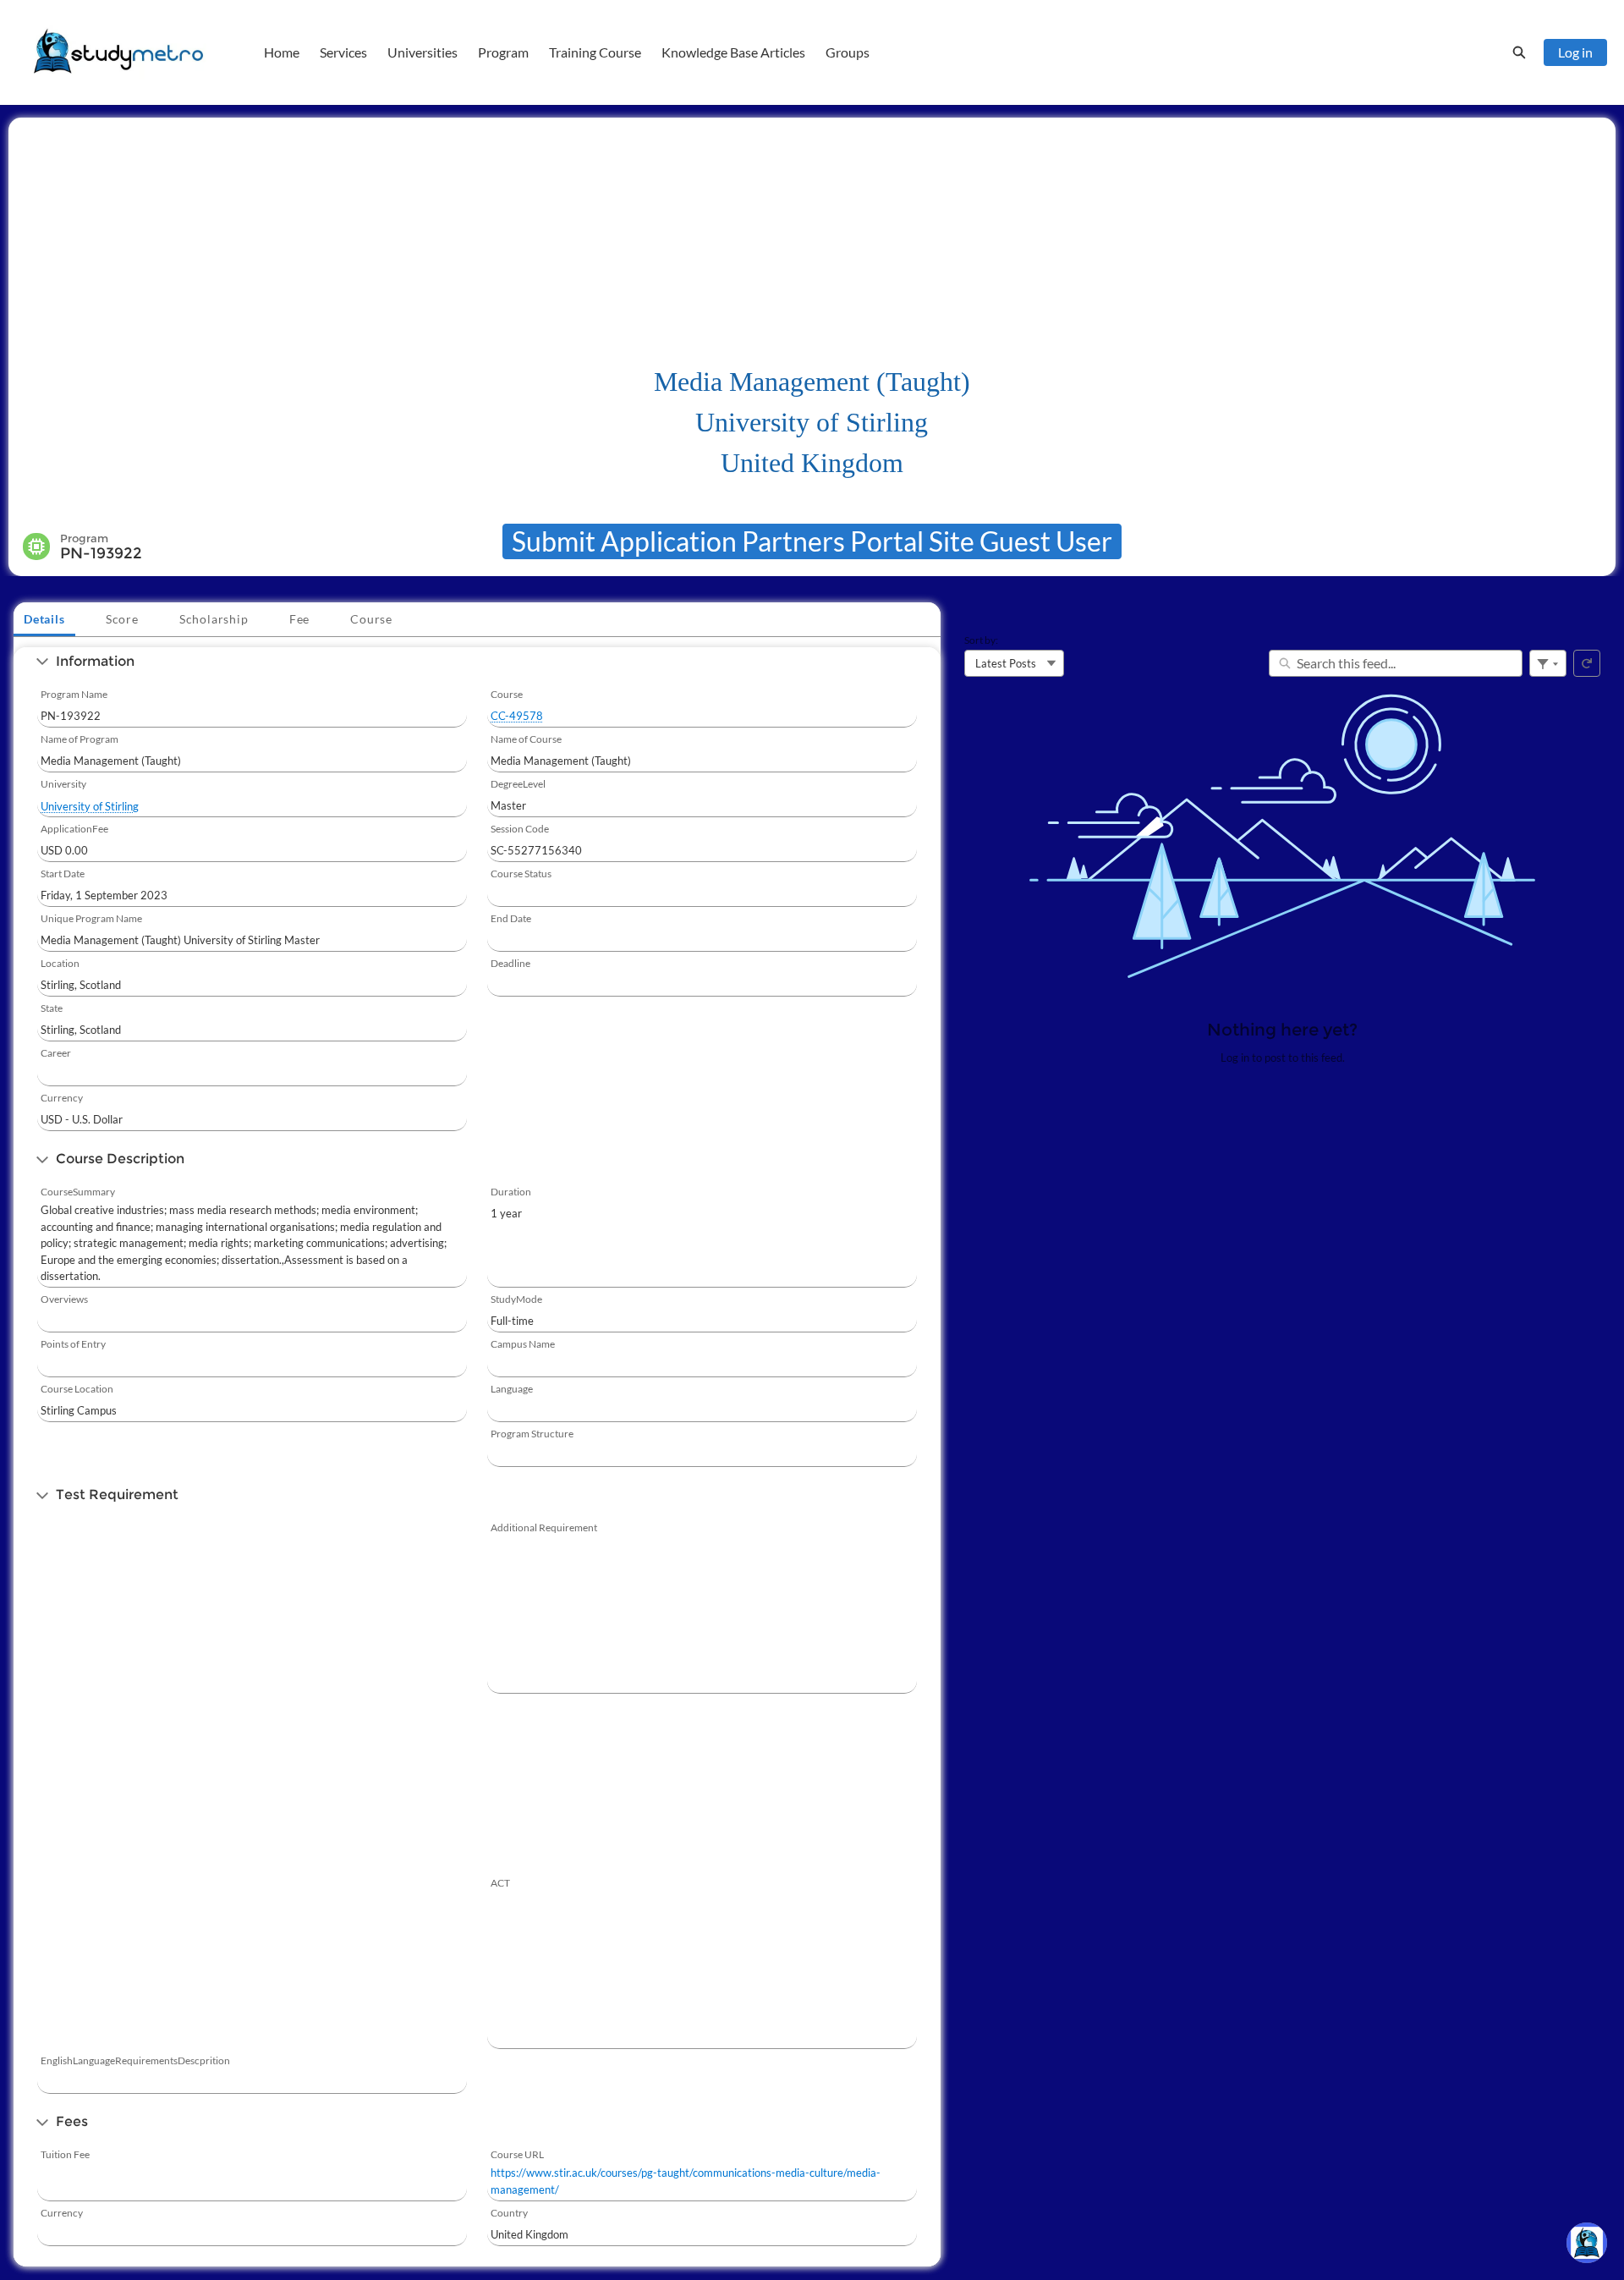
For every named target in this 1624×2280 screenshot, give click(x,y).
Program (503, 52)
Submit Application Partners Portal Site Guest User (812, 541)
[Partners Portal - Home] (118, 52)
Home (282, 52)
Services (343, 52)
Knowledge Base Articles (733, 52)
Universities (422, 52)
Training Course (595, 52)
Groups (848, 52)
